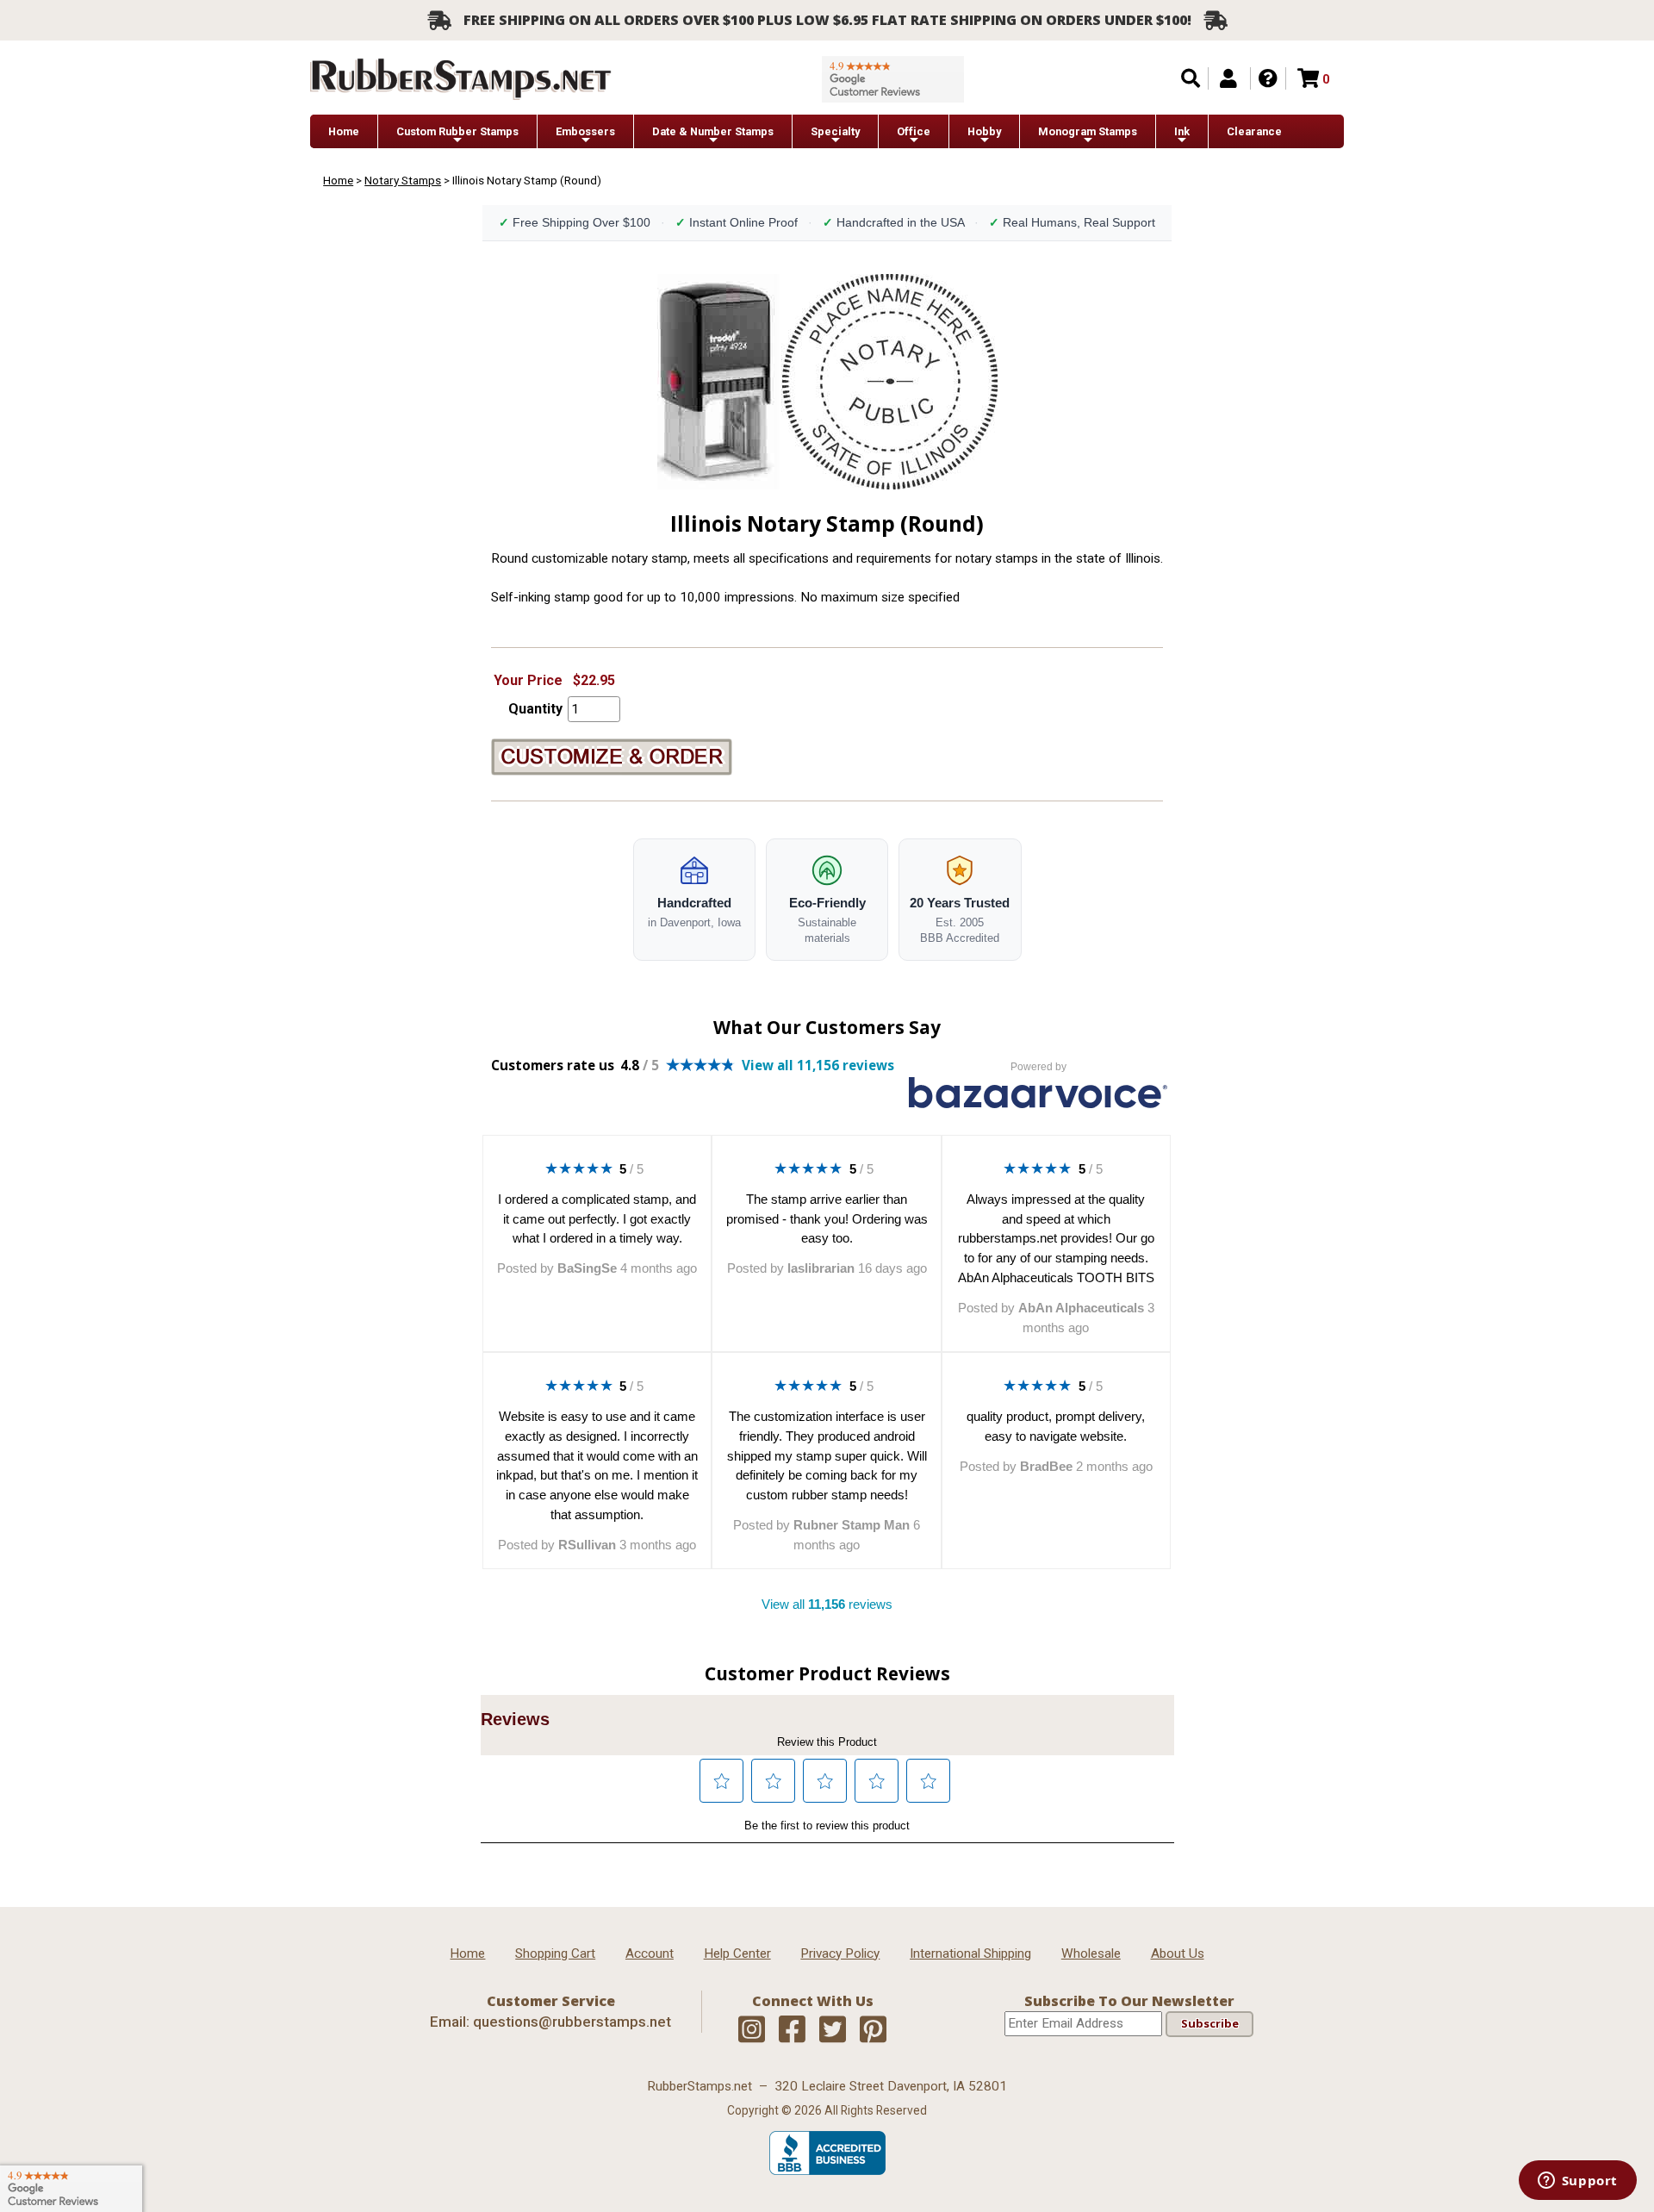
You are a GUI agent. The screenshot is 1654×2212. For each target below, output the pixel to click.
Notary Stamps (403, 180)
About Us (1178, 1953)
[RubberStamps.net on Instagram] (752, 2030)
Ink (1182, 131)
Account (650, 1953)
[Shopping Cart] (1308, 78)
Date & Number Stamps (713, 131)
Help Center (737, 1953)
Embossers (585, 131)
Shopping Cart (555, 1953)
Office (914, 131)
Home (344, 131)
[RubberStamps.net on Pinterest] (873, 2030)
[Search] (1191, 78)
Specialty (835, 131)
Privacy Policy (840, 1953)
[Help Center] (1268, 78)
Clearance (1254, 131)
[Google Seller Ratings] (893, 79)
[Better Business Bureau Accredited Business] (827, 2171)
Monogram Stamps (1088, 131)
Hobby (984, 131)
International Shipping (970, 1953)
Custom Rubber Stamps (457, 131)
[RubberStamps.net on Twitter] (833, 2030)
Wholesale (1091, 1953)
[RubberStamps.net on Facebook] (792, 2030)
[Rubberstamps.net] (461, 79)
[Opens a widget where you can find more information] (1577, 2182)
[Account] (1228, 78)
